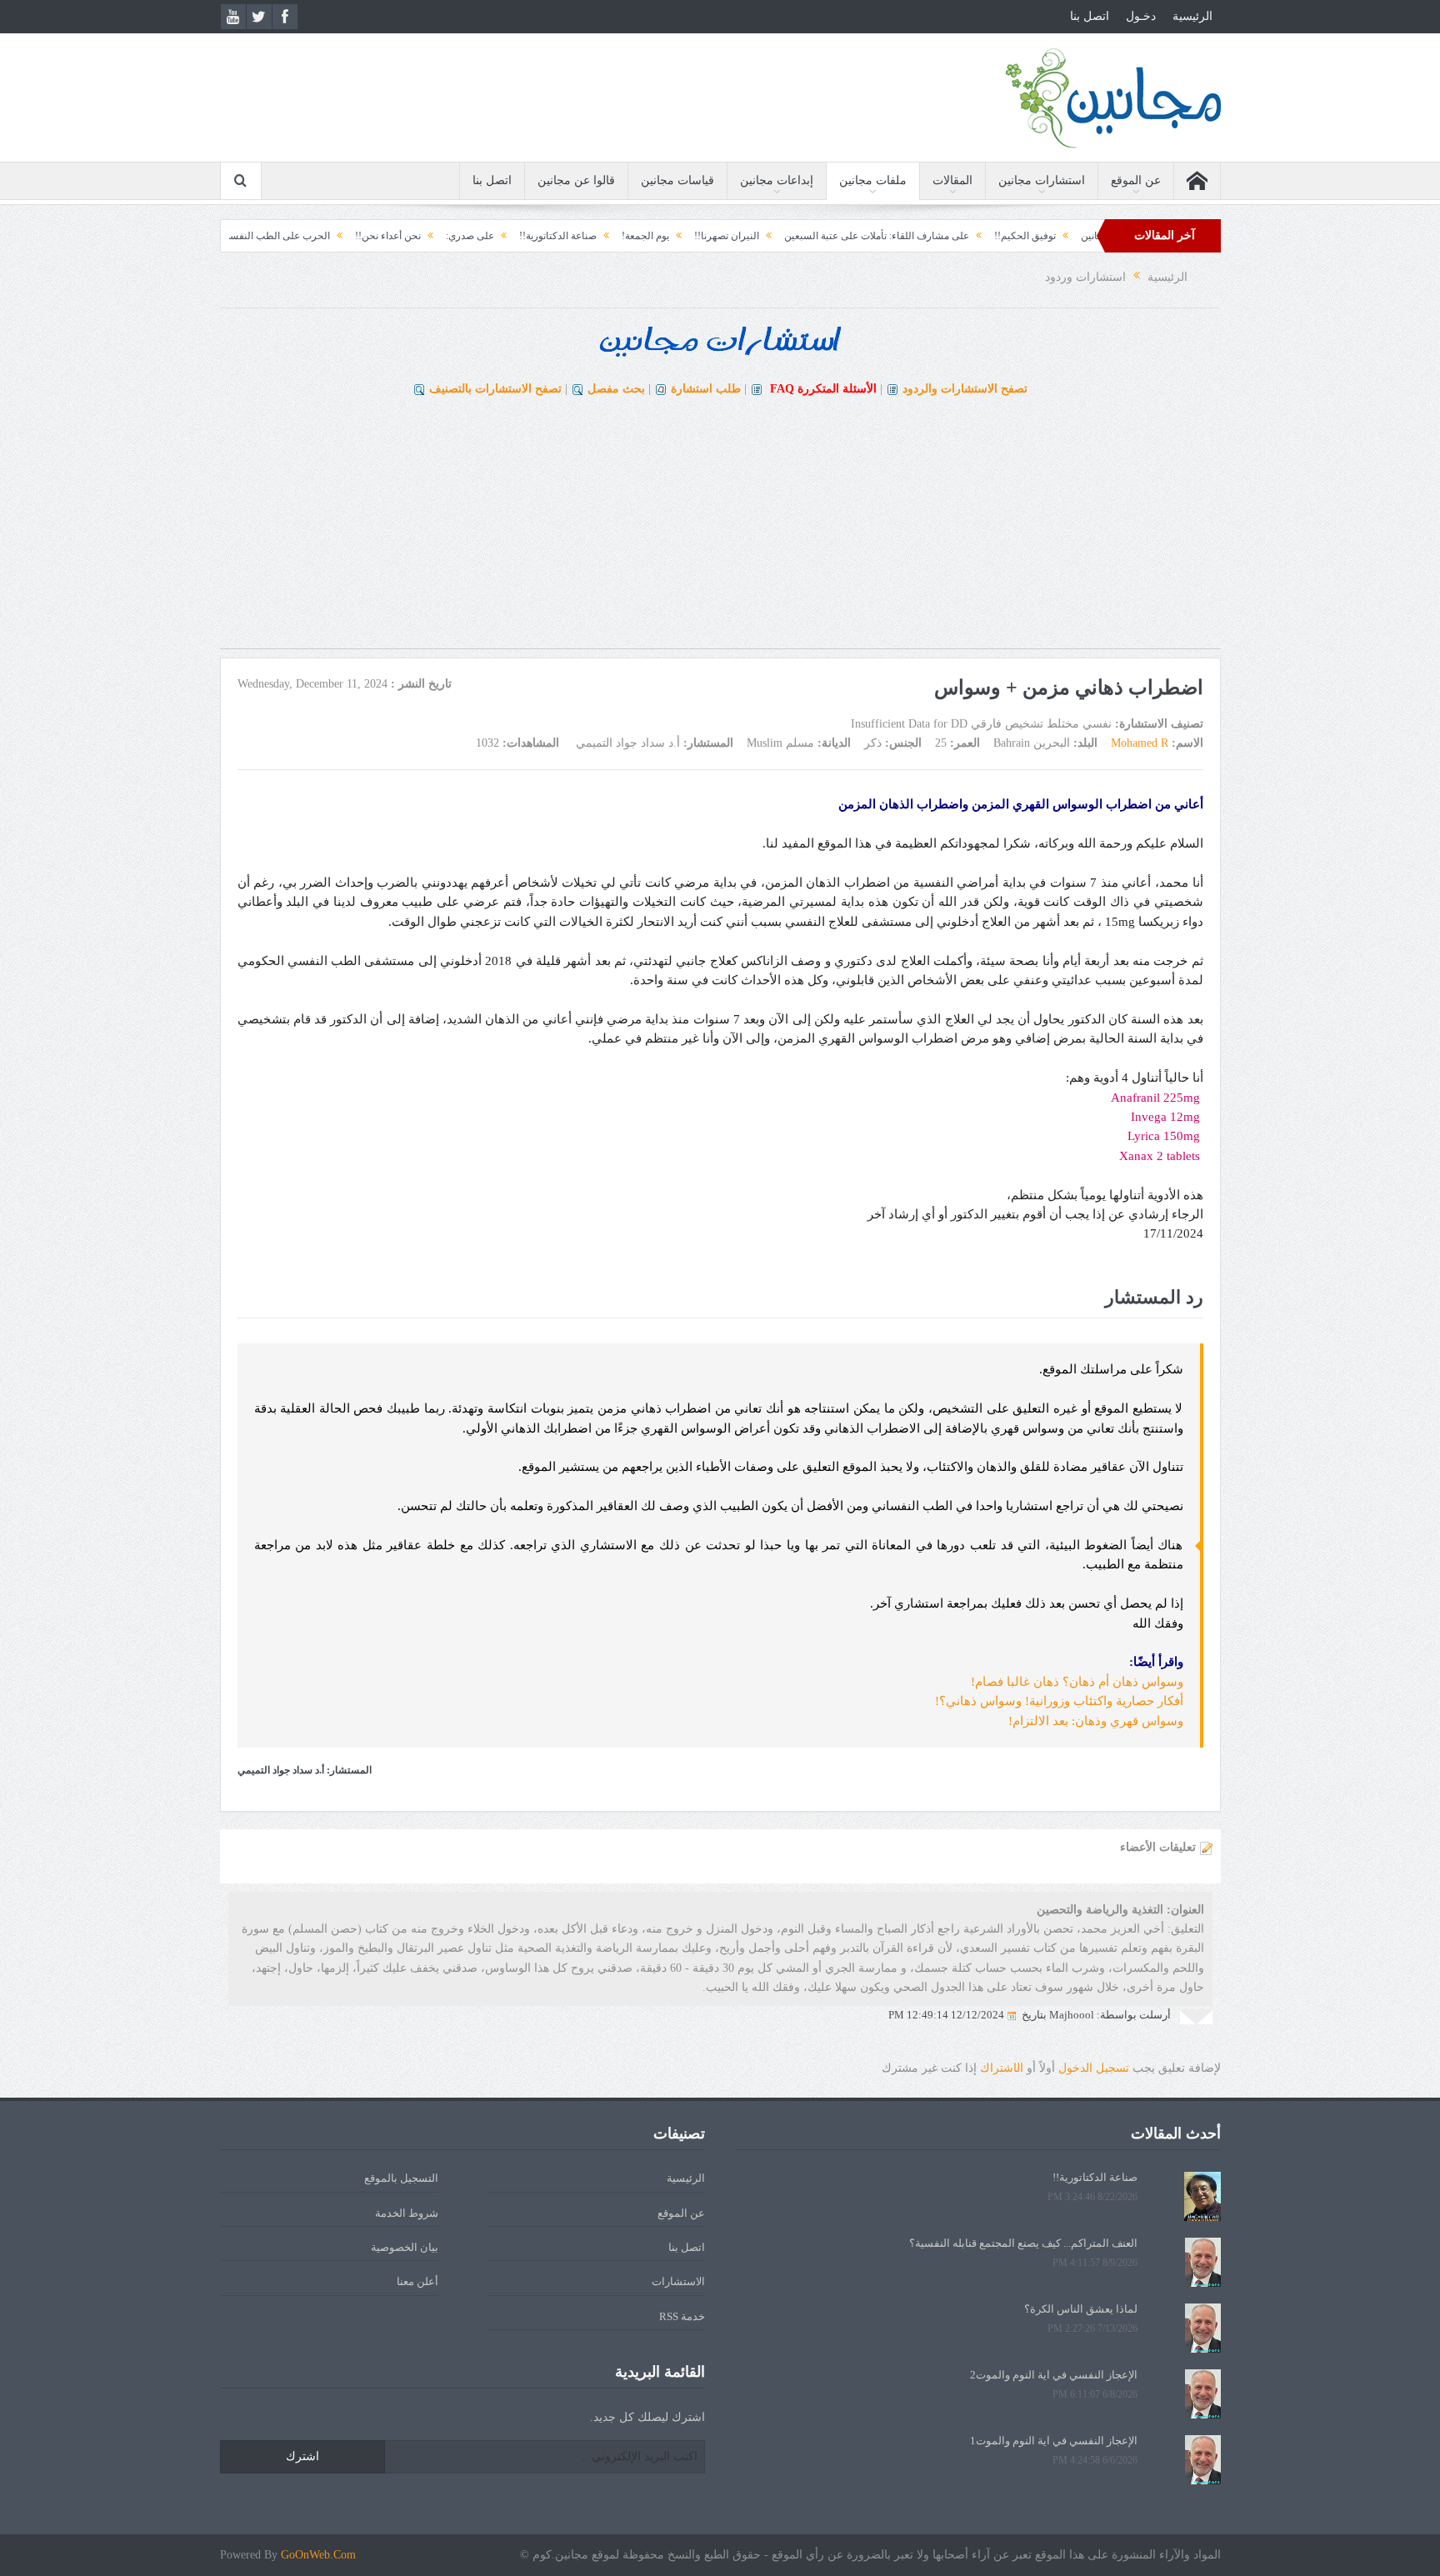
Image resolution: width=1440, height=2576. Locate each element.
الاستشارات (678, 2281)
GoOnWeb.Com (318, 2555)
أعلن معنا (417, 2281)
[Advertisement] (720, 532)
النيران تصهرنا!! (823, 236)
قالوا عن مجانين (576, 180)
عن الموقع (1136, 180)
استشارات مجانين (1042, 180)
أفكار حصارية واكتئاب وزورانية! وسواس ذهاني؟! (1059, 1701)
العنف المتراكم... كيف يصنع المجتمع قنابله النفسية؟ (1023, 2243)
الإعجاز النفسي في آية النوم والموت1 (1054, 2441)
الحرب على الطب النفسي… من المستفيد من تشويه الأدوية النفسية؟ (286, 236)
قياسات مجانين (677, 180)
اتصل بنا (1090, 16)
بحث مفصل (616, 389)
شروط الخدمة (407, 2213)
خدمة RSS (682, 2316)
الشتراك (1002, 2068)
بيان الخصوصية (405, 2247)
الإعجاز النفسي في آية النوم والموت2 (1054, 2375)
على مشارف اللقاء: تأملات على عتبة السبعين (973, 236)
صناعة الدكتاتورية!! (655, 236)
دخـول (1141, 16)
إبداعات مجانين (777, 180)
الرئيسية (1192, 16)
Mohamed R (1140, 743)
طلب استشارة (706, 389)
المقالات (952, 180)
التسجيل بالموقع (401, 2178)
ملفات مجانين (873, 180)
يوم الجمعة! (742, 236)
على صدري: (567, 236)
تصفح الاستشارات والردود (965, 389)
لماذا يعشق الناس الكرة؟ (1081, 2309)
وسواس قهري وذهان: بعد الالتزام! (1096, 1721)
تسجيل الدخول (1094, 2068)
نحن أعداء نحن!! (485, 236)
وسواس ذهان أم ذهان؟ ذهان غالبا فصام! (1077, 1682)
